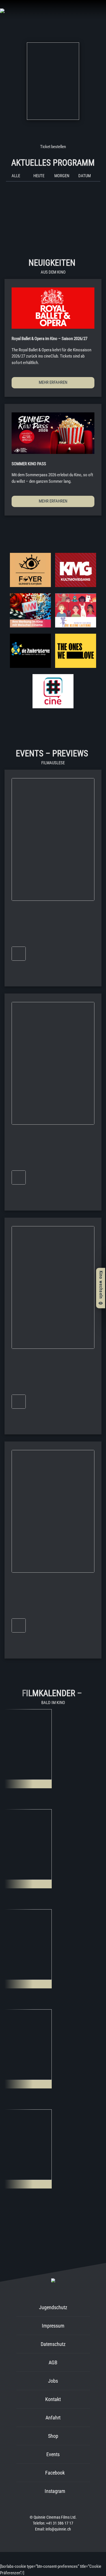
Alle (16, 176)
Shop (53, 2436)
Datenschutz (53, 2344)
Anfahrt (53, 2418)
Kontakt (53, 2399)
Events (53, 2454)
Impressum (53, 2326)
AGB (53, 2362)
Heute (39, 176)
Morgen (62, 176)
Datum (85, 176)
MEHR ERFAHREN (53, 382)
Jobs (53, 2381)
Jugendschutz (53, 2307)
